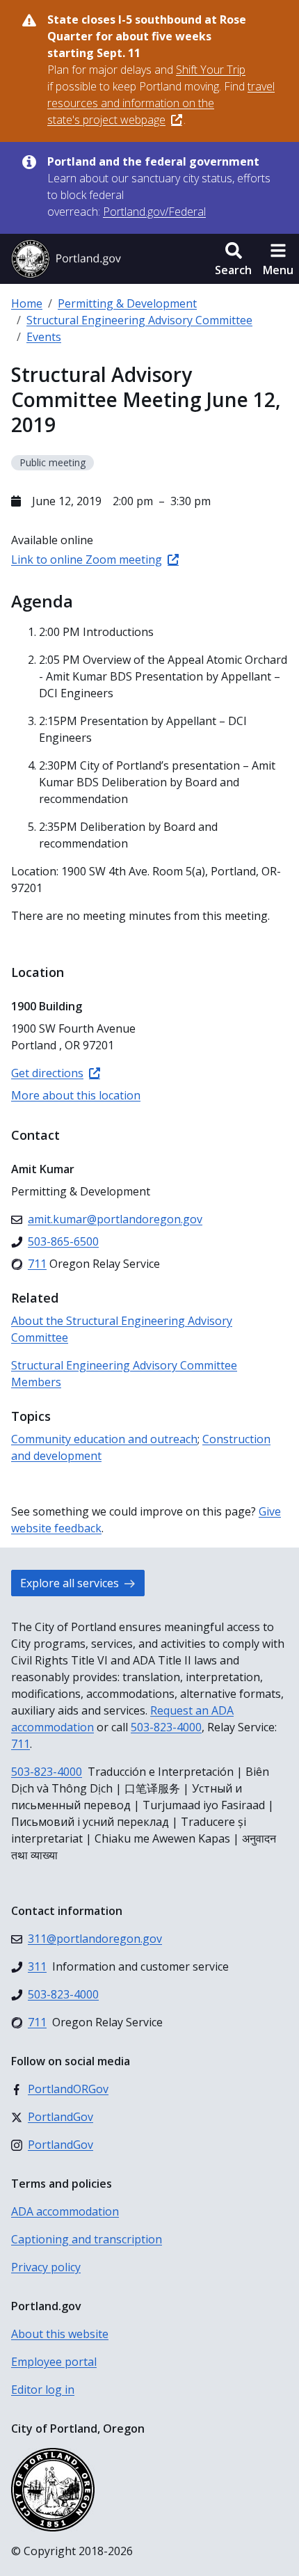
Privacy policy (46, 2267)
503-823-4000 (166, 1727)
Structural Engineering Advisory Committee (139, 320)
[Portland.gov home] (66, 259)
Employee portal (54, 2362)
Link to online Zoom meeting (87, 559)
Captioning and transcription (87, 2239)
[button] (233, 259)
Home (27, 303)
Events (44, 337)
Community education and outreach (104, 1439)
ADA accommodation (65, 2211)
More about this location (76, 1095)
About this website (60, 2334)
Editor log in (43, 2390)
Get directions (47, 1073)
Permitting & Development (127, 303)
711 (21, 1744)
